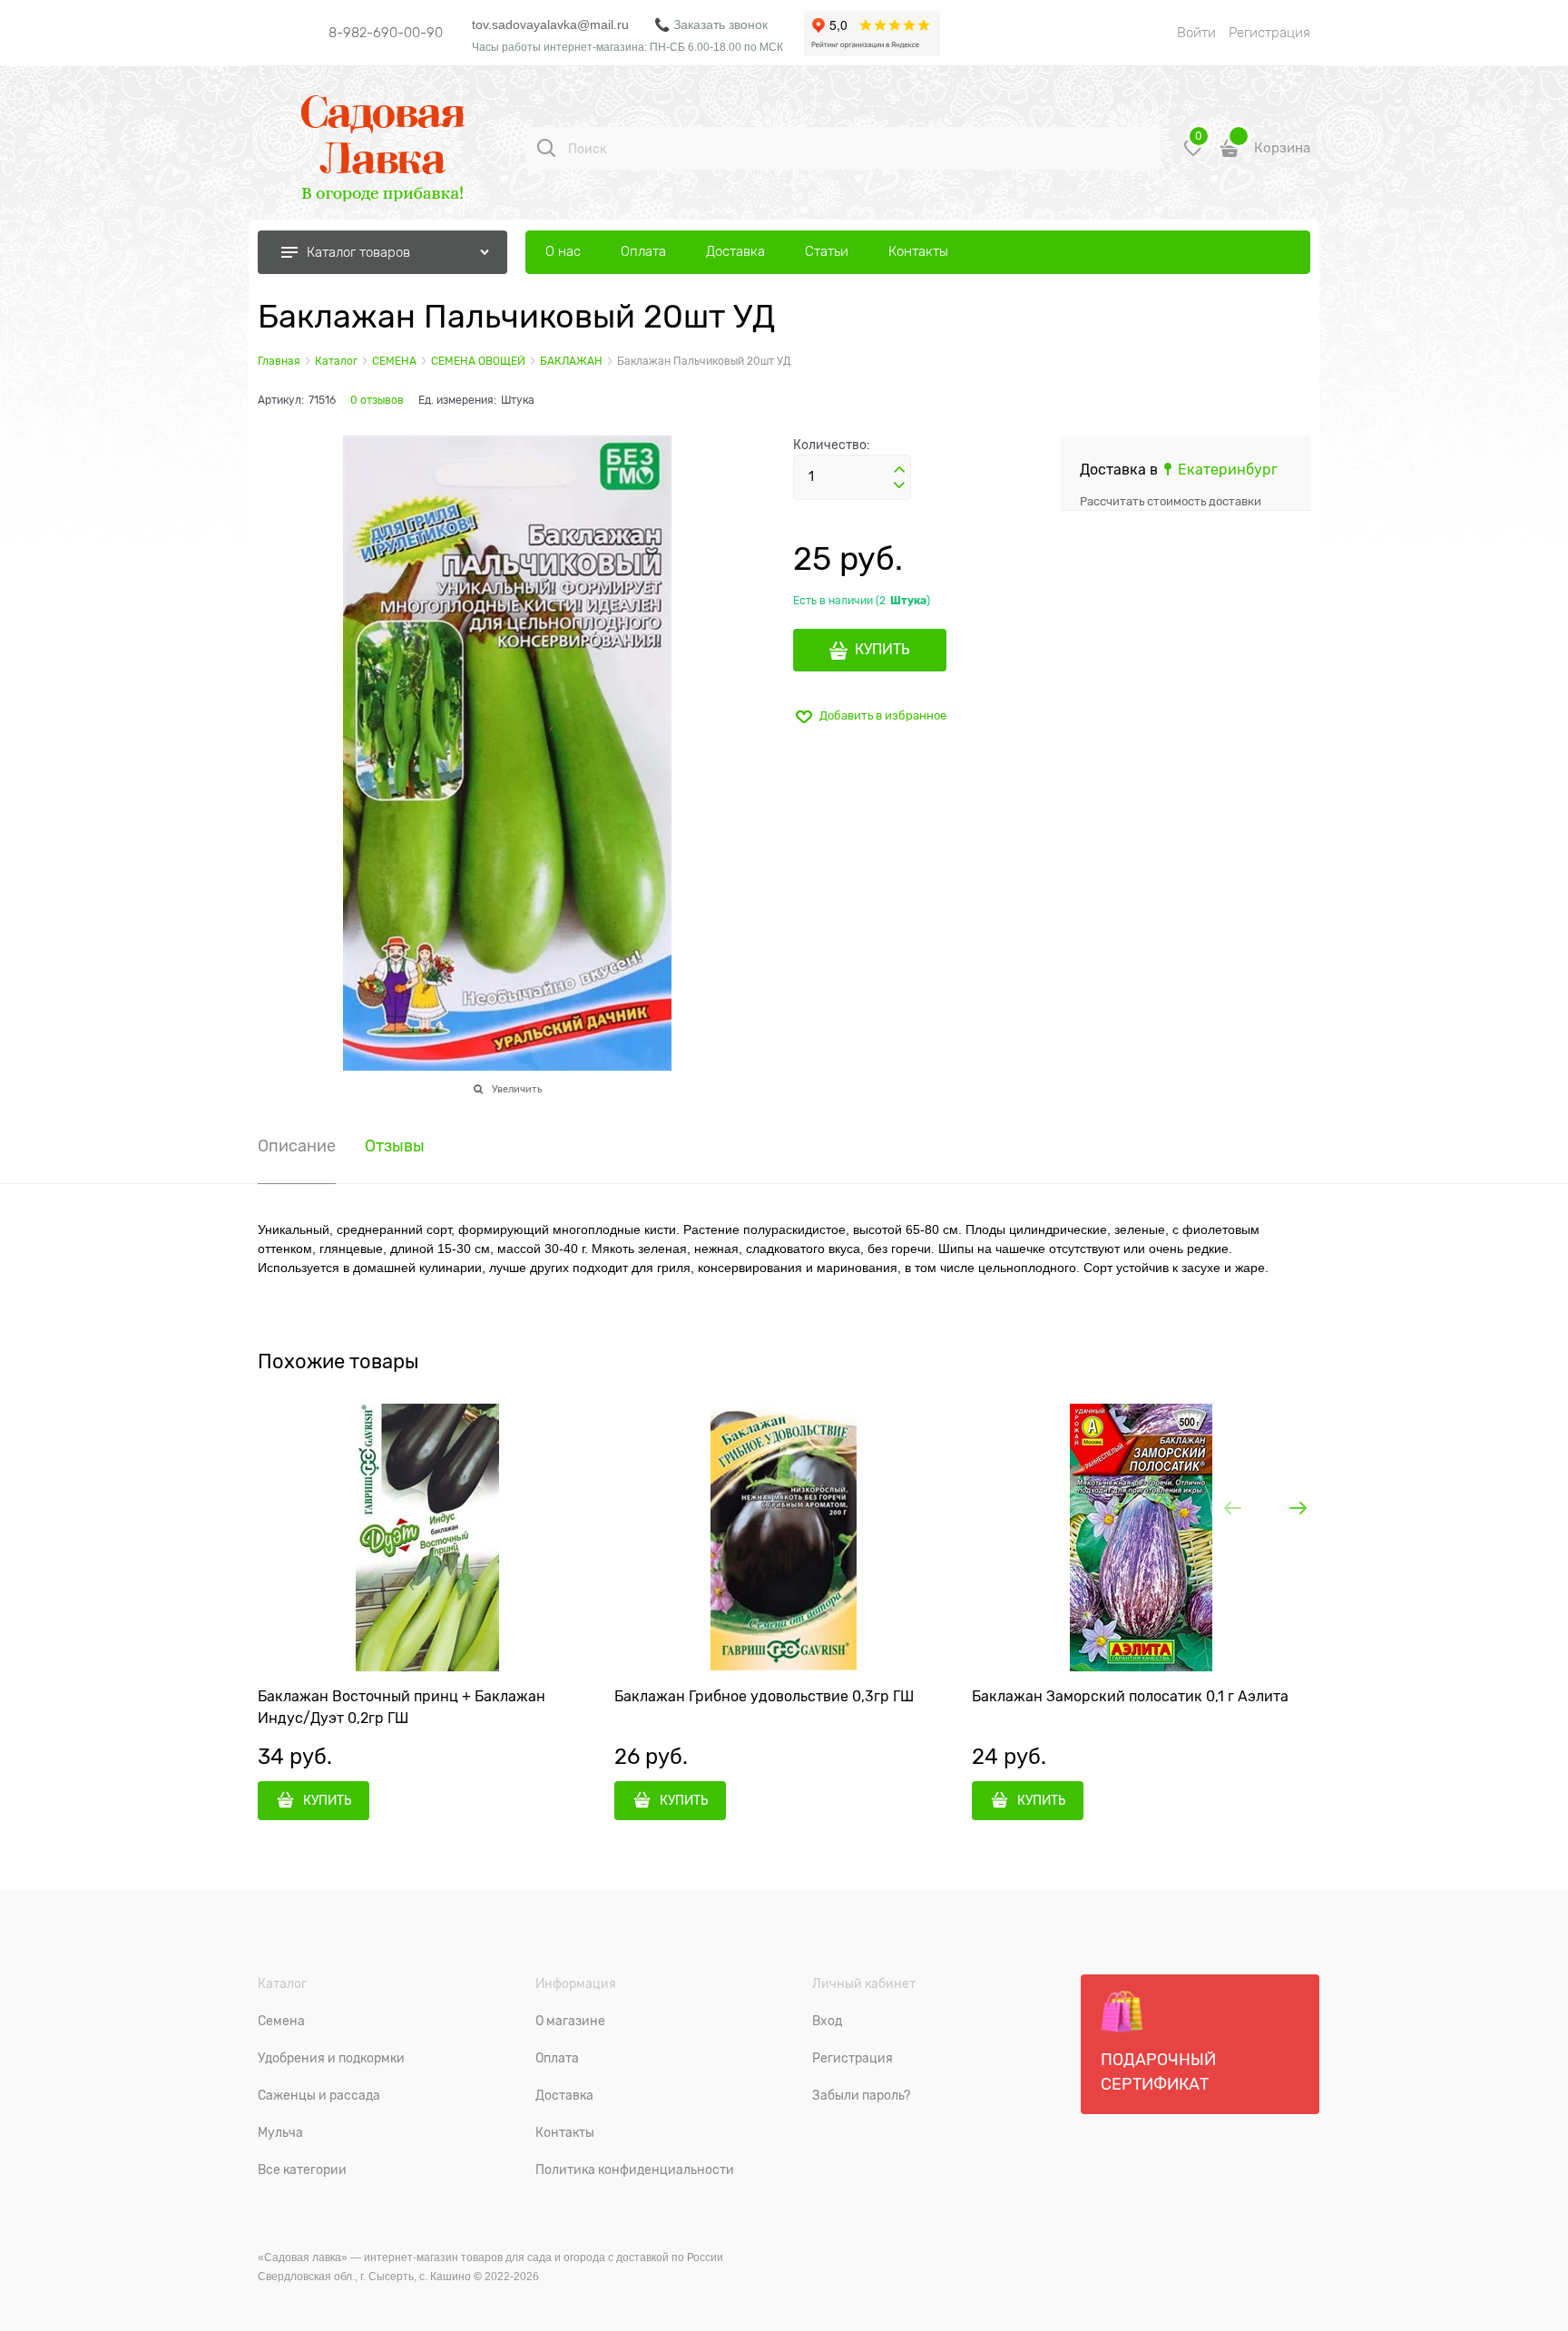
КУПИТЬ (882, 650)
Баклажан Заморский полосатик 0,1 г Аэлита (1130, 1697)
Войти (1196, 33)
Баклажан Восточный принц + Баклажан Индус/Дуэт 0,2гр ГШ (402, 1708)
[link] (1220, 470)
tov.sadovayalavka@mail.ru (550, 24)
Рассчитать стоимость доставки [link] (1171, 501)
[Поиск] (546, 148)
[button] (899, 470)
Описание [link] (297, 1146)
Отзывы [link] (395, 1146)
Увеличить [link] (517, 1089)
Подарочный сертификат (1158, 2072)
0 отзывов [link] (377, 400)
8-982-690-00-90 (386, 33)
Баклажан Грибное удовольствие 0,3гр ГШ (764, 1697)
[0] (1193, 155)
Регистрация (1269, 33)
